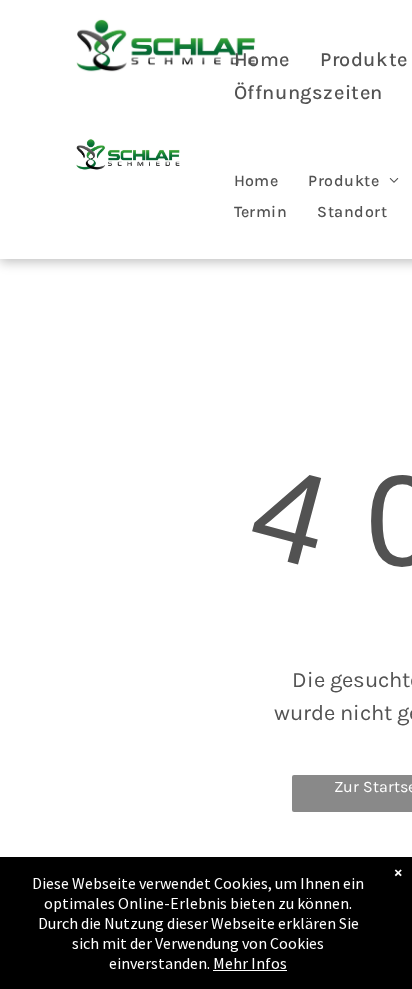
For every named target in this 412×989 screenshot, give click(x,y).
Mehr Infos (250, 963)
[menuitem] (262, 59)
